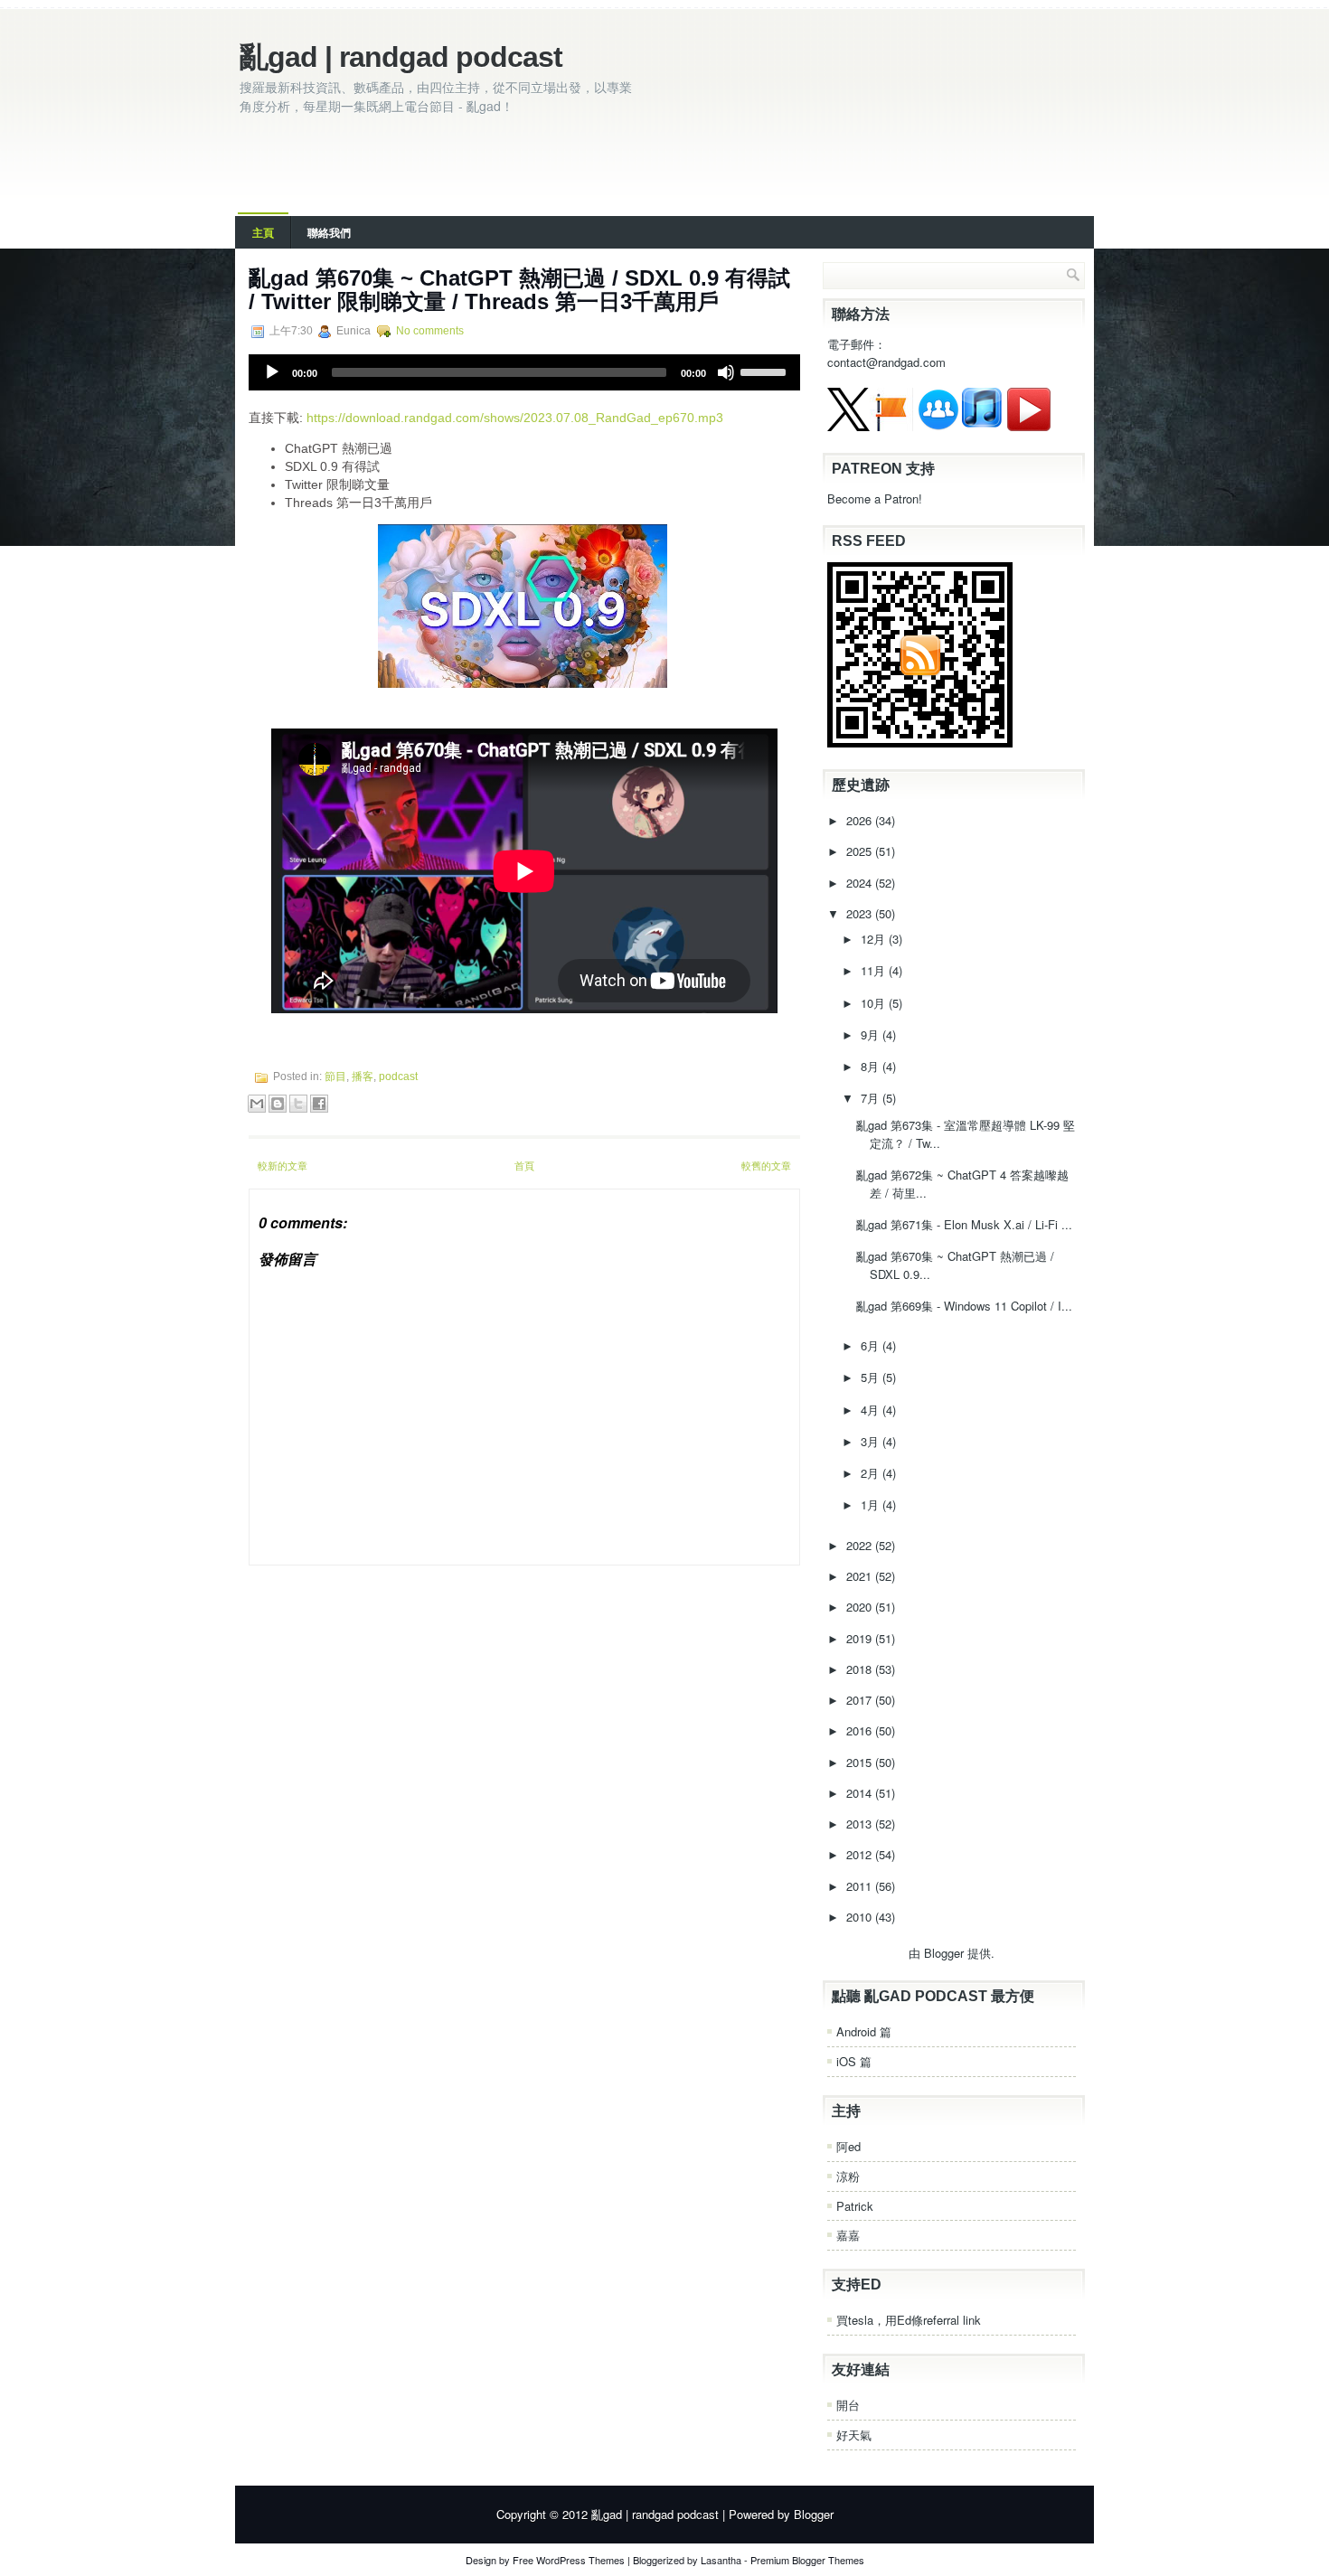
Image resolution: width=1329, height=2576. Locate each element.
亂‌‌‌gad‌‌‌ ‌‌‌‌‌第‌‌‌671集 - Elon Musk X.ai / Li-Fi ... (964, 1224)
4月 (872, 1410)
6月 (872, 1345)
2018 (861, 1669)
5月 (872, 1377)
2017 (861, 1700)
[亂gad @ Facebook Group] (938, 426)
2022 (861, 1545)
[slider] (766, 371)
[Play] (272, 372)
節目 (335, 1076)
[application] (524, 372)
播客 (363, 1076)
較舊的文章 (766, 1165)
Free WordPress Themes (569, 2560)
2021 (861, 1576)
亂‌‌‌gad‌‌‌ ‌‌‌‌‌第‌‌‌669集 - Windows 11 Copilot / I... (964, 1306)
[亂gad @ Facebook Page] (891, 426)
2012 (861, 1854)
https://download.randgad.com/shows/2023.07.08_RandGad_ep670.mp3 (515, 418)
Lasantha (721, 2560)
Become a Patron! (875, 498)
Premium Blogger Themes (807, 2560)
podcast (398, 1076)
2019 (861, 1638)
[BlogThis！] (278, 1104)
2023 (861, 913)
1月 (872, 1504)
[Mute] (726, 372)
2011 (861, 1886)
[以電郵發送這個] (257, 1104)
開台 (848, 2405)
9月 (872, 1034)
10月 (875, 1003)
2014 (861, 1793)
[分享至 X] (298, 1104)
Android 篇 (864, 2031)
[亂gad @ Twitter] (848, 426)
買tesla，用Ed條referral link (909, 2320)
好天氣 (854, 2435)
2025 (861, 851)
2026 (861, 820)
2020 (861, 1607)
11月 (875, 970)
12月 (875, 939)
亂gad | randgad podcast (401, 57)
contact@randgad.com (886, 362)
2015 (861, 1762)
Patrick (855, 2206)
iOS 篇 (854, 2061)
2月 (872, 1473)
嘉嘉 (848, 2235)
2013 (861, 1824)
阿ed (848, 2146)
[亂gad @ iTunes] (982, 426)
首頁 (524, 1165)
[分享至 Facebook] (319, 1104)
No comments (430, 331)
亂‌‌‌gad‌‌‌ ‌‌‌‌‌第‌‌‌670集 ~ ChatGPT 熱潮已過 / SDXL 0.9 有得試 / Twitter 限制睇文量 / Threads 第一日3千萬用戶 (519, 290)
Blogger (944, 1953)
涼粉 (848, 2176)
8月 (872, 1066)
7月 (872, 1098)
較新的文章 (283, 1165)
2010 (861, 1917)
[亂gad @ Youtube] (1029, 426)
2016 (861, 1730)
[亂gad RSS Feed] (920, 743)
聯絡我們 (329, 232)
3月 (872, 1441)
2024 (861, 883)
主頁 (263, 232)
